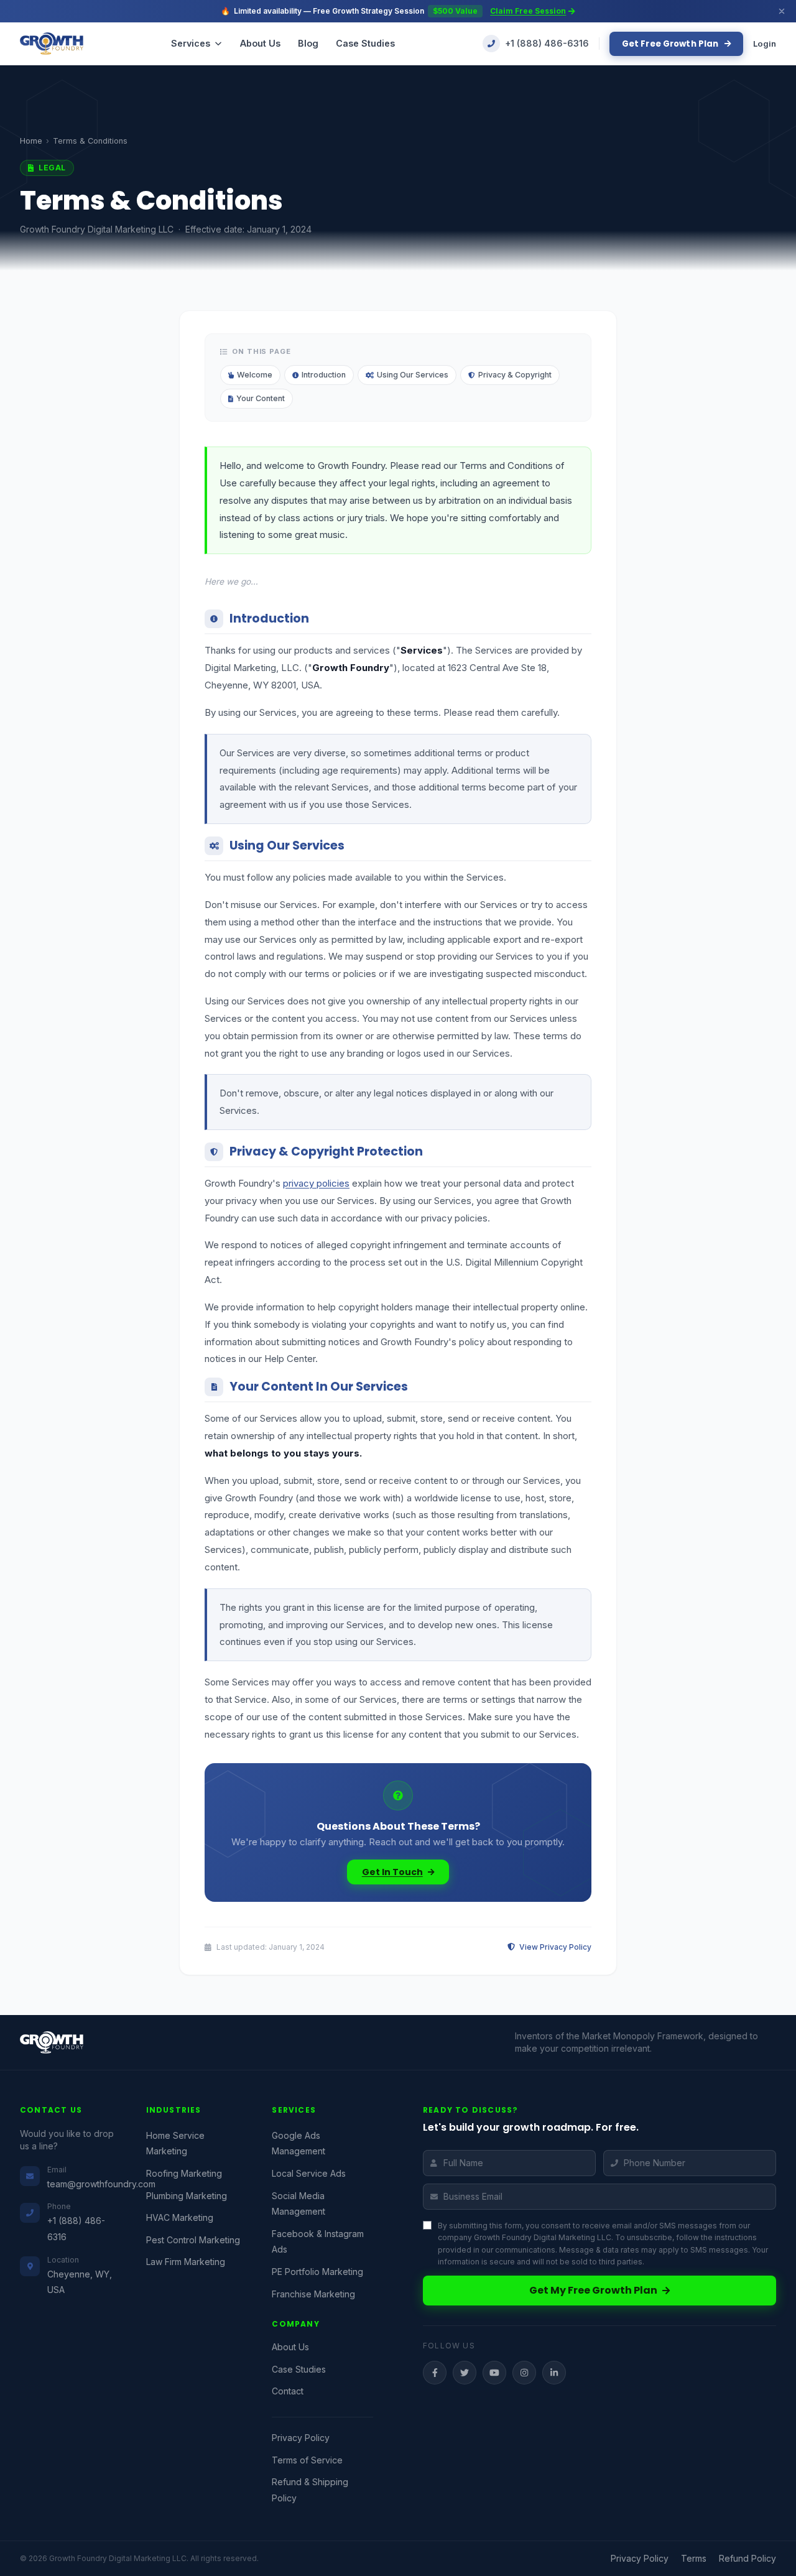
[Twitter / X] (465, 2373)
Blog (308, 43)
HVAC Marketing (180, 2217)
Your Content (261, 398)
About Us (260, 43)
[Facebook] (435, 2373)
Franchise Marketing (313, 2294)
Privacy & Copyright (515, 375)
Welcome (255, 375)
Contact (288, 2391)
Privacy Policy (301, 2438)
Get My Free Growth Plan (593, 2290)
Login (765, 44)
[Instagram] (524, 2373)
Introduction (324, 375)
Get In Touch (392, 1872)
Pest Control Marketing (193, 2240)
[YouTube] (494, 2373)
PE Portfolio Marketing (317, 2272)
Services (191, 43)
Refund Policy (747, 2559)
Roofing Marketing (184, 2173)
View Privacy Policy (554, 1947)
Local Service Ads (309, 2173)
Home (31, 141)
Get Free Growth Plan (671, 44)
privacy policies (316, 1183)
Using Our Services (413, 375)
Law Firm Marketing (186, 2262)
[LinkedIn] (554, 2373)
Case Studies (365, 43)
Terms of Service (307, 2460)
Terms (694, 2559)
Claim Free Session (528, 11)
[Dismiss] (782, 11)
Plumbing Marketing (187, 2196)
